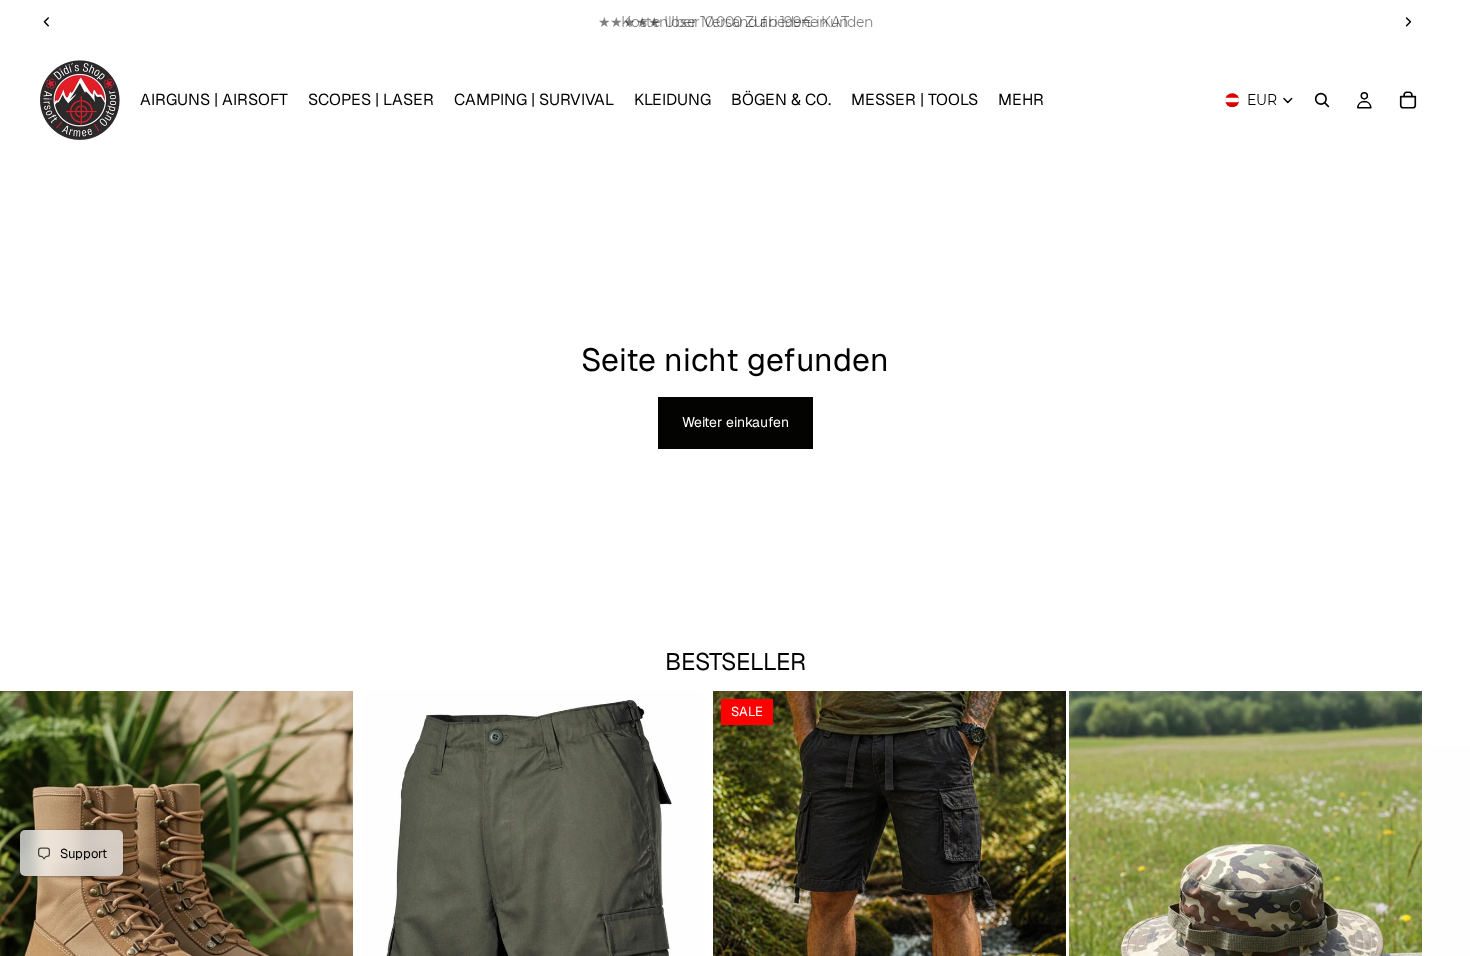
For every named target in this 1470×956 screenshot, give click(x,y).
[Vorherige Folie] (47, 22)
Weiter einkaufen (735, 422)
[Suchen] (1322, 100)
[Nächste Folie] (1408, 22)
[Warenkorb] (1408, 100)
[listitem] (1021, 100)
